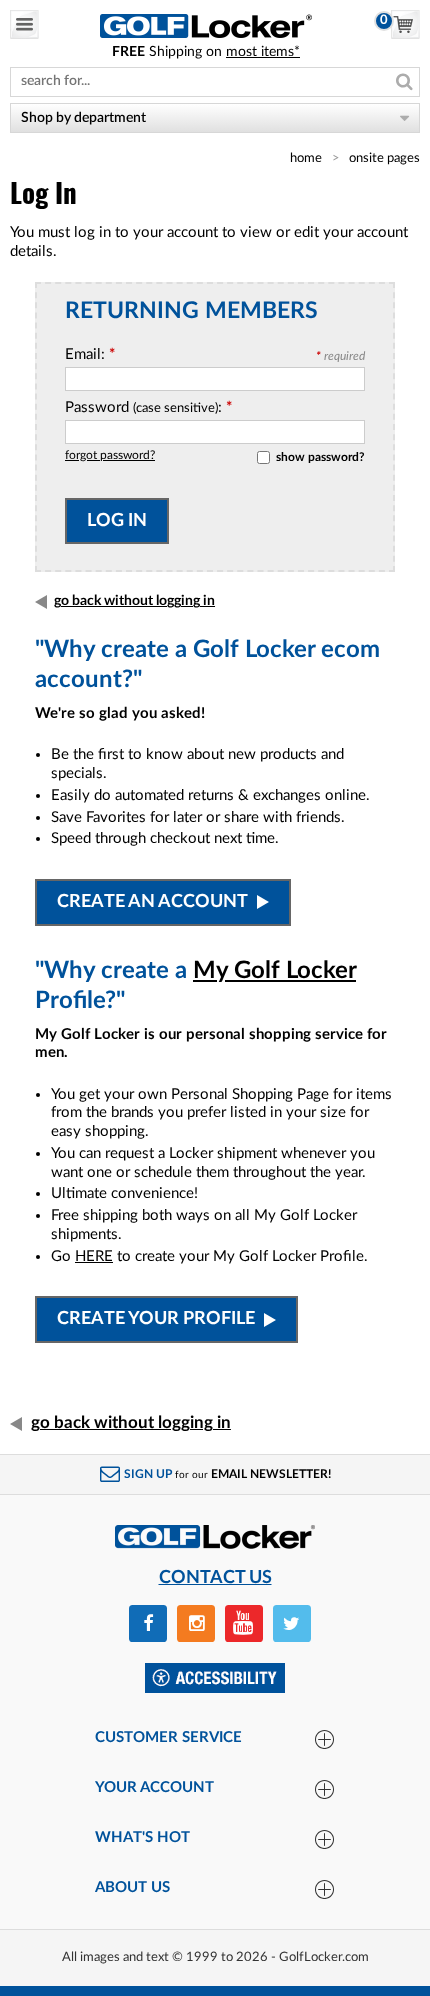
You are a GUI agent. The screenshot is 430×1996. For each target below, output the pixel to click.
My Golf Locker (274, 971)
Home (306, 158)
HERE (94, 1256)
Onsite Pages (384, 158)
